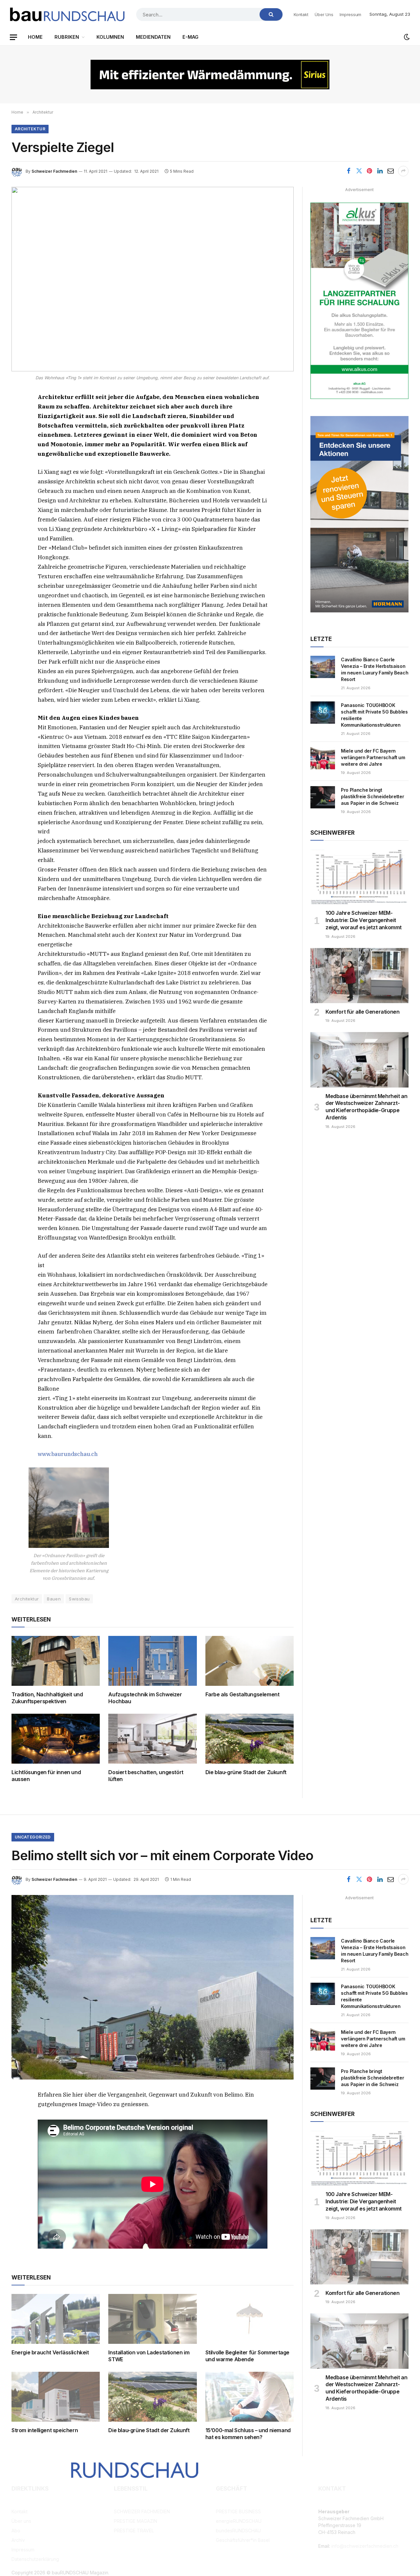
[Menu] (13, 37)
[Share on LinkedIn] (380, 171)
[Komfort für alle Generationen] (359, 976)
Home (35, 37)
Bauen (54, 1599)
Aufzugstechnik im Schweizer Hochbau (145, 1698)
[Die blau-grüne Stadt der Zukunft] (250, 1739)
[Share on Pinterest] (369, 171)
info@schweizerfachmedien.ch (365, 2546)
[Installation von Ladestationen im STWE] (152, 2319)
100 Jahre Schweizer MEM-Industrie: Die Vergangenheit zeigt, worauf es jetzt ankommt (364, 920)
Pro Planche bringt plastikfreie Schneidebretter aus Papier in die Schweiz (372, 796)
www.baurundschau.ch (68, 1454)
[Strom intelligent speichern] (56, 2397)
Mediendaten (153, 37)
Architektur (30, 129)
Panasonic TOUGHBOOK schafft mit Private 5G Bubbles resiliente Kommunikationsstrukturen (374, 715)
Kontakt (301, 14)
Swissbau (79, 1599)
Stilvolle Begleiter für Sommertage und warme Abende (247, 2356)
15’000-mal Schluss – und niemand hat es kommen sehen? (248, 2434)
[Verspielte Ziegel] (153, 279)
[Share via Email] (390, 171)
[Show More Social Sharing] (403, 171)
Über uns (324, 14)
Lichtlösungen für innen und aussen (46, 1776)
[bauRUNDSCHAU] (67, 14)
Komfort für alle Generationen (362, 1012)
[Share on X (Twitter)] (359, 171)
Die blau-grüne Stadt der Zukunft (246, 1772)
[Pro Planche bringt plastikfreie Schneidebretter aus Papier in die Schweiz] (323, 797)
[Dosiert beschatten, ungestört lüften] (152, 1739)
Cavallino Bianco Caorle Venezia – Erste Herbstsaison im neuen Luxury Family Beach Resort (375, 669)
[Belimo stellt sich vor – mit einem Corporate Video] (153, 1987)
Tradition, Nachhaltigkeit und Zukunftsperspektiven (47, 1698)
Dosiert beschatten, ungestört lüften (146, 1776)
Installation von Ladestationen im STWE (149, 2356)
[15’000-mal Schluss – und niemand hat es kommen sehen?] (250, 2397)
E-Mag (190, 37)
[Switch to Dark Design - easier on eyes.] (406, 37)
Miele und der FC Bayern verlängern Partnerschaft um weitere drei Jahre (373, 757)
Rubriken (67, 37)
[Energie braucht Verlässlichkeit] (56, 2319)
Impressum (350, 14)
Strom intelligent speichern (45, 2430)
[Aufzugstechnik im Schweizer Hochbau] (152, 1661)
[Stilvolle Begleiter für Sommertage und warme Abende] (250, 2319)
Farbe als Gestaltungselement (242, 1694)
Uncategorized (33, 1837)
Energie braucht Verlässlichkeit (50, 2352)
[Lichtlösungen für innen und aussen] (56, 1739)
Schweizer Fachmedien (54, 171)
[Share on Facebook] (348, 171)
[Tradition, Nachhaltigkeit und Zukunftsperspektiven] (56, 1661)
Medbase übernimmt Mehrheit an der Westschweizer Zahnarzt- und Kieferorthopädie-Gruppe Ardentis (366, 1107)
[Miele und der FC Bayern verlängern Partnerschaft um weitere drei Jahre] (323, 758)
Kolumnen (110, 37)
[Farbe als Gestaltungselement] (250, 1661)
